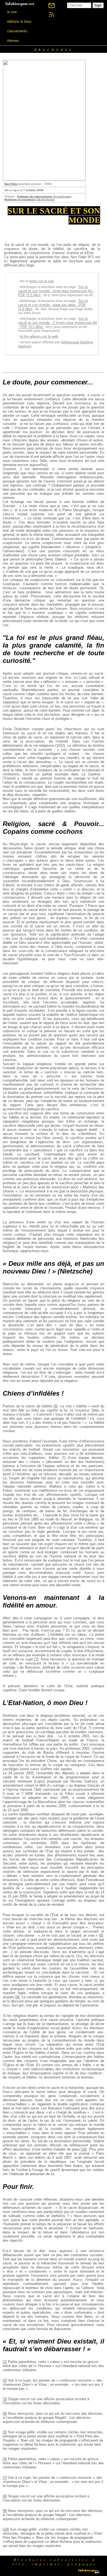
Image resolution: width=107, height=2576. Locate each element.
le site (12, 12)
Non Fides (11, 184)
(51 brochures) (44, 196)
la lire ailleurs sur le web (39, 336)
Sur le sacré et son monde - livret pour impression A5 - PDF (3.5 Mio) (56, 291)
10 (84, 2149)
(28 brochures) (29, 199)
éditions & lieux (19, 21)
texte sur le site (41, 281)
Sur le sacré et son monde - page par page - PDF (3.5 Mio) (53, 305)
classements (17, 31)
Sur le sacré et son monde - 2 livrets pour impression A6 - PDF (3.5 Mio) (58, 323)
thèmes (13, 41)
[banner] (20, 3)
